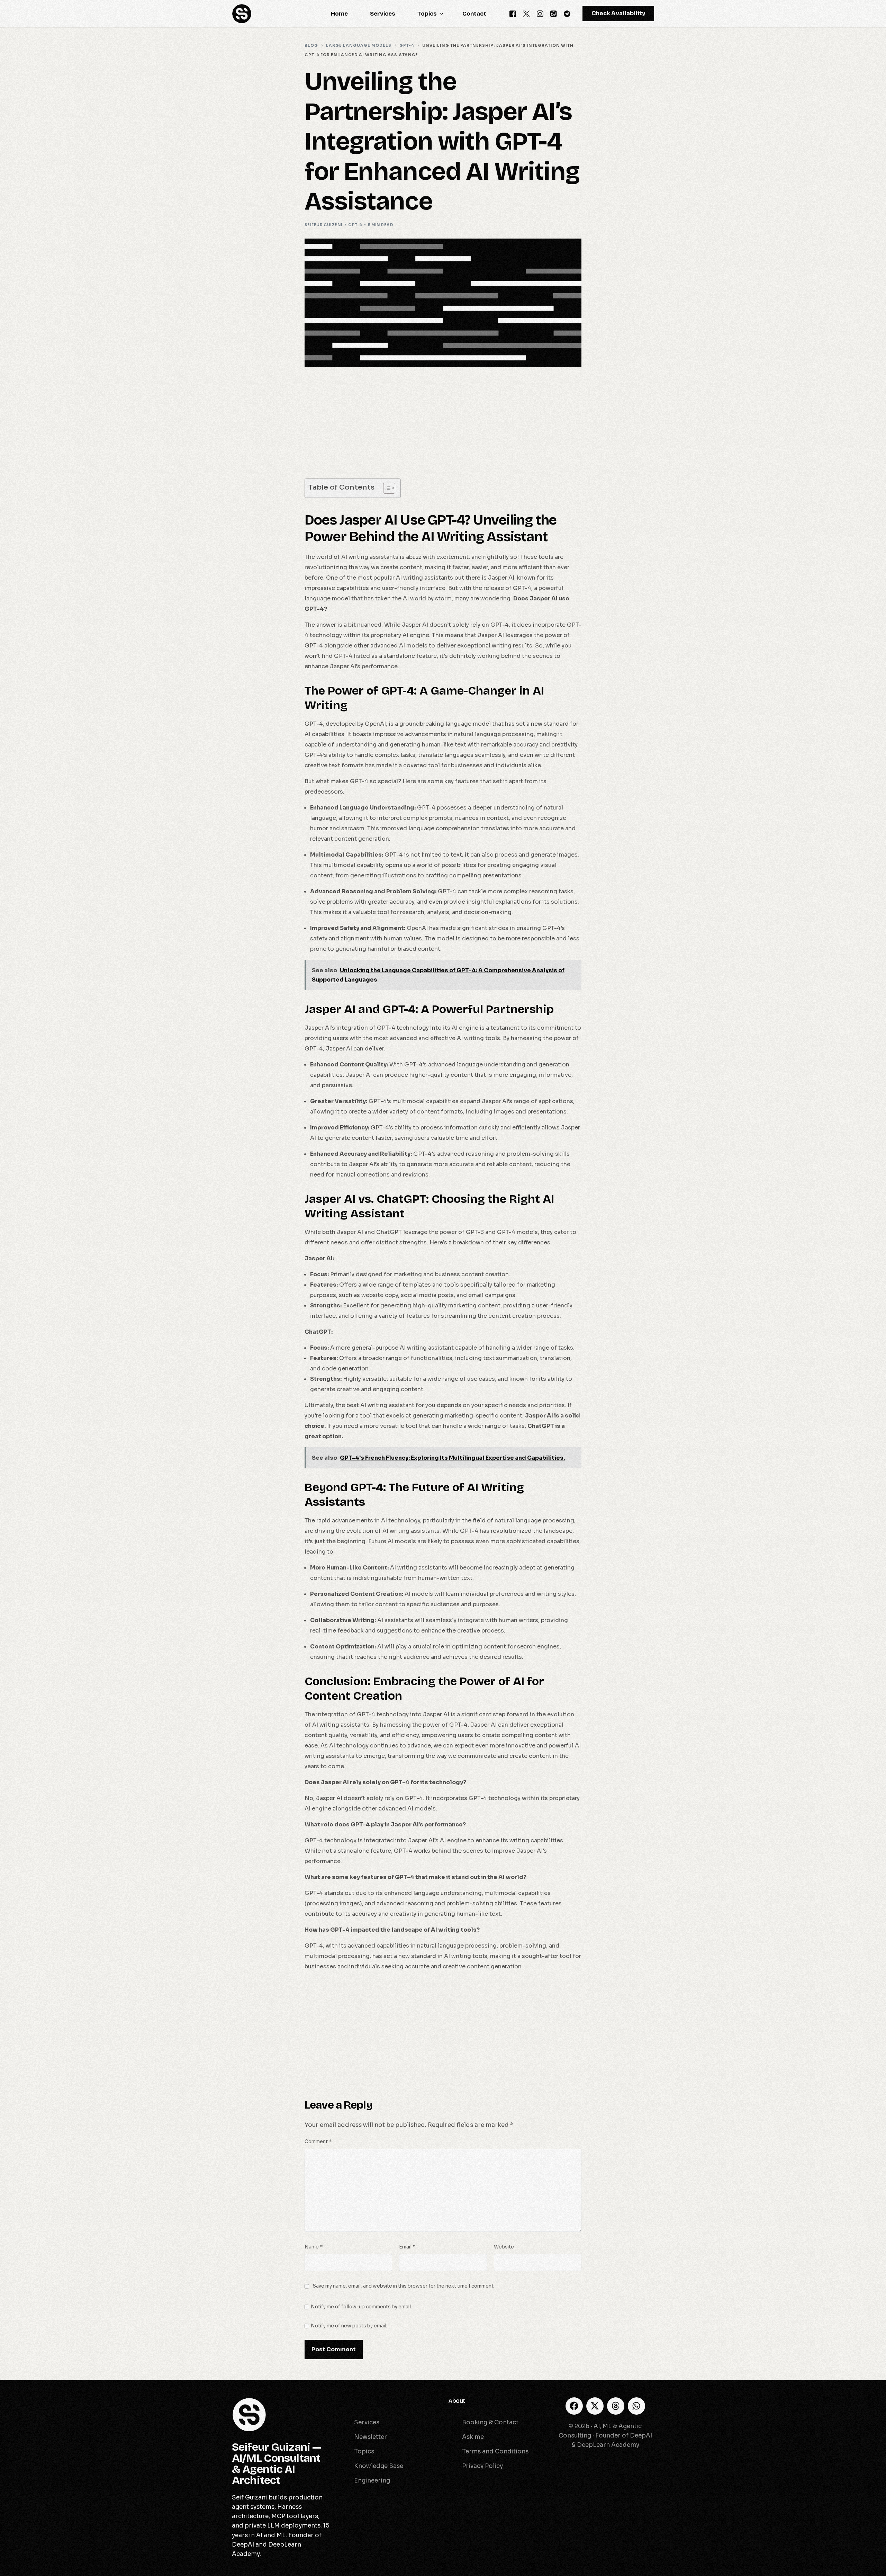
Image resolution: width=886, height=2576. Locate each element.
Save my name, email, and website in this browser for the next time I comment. (404, 2286)
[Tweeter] (526, 13)
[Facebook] (513, 13)
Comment (318, 2142)
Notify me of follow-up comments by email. (361, 2307)
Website (504, 2247)
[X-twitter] (595, 2406)
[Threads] (616, 2406)
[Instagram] (540, 13)
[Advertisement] (443, 427)
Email (407, 2247)
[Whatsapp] (554, 13)
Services (352, 2401)
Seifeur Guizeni (324, 225)
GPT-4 (355, 225)
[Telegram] (567, 13)
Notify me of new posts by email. (349, 2326)
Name (314, 2247)
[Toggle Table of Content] (386, 488)
